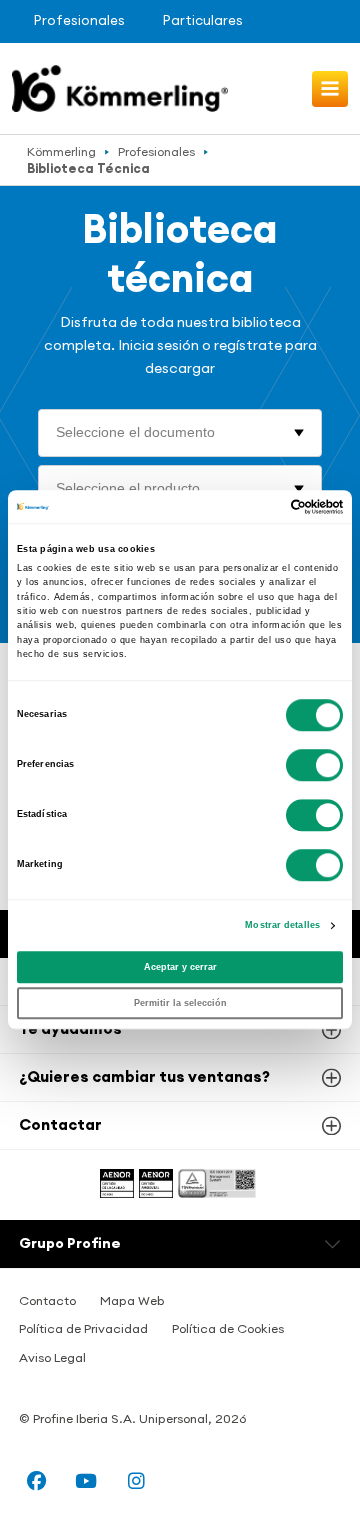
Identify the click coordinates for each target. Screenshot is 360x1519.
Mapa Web (132, 1300)
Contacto (47, 1300)
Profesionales (79, 20)
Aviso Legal (52, 1357)
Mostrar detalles (282, 925)
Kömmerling (61, 151)
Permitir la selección (180, 1003)
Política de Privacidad (83, 1328)
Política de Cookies (228, 1328)
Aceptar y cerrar (180, 967)
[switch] (314, 765)
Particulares (203, 20)
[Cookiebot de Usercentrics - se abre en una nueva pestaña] (258, 506)
